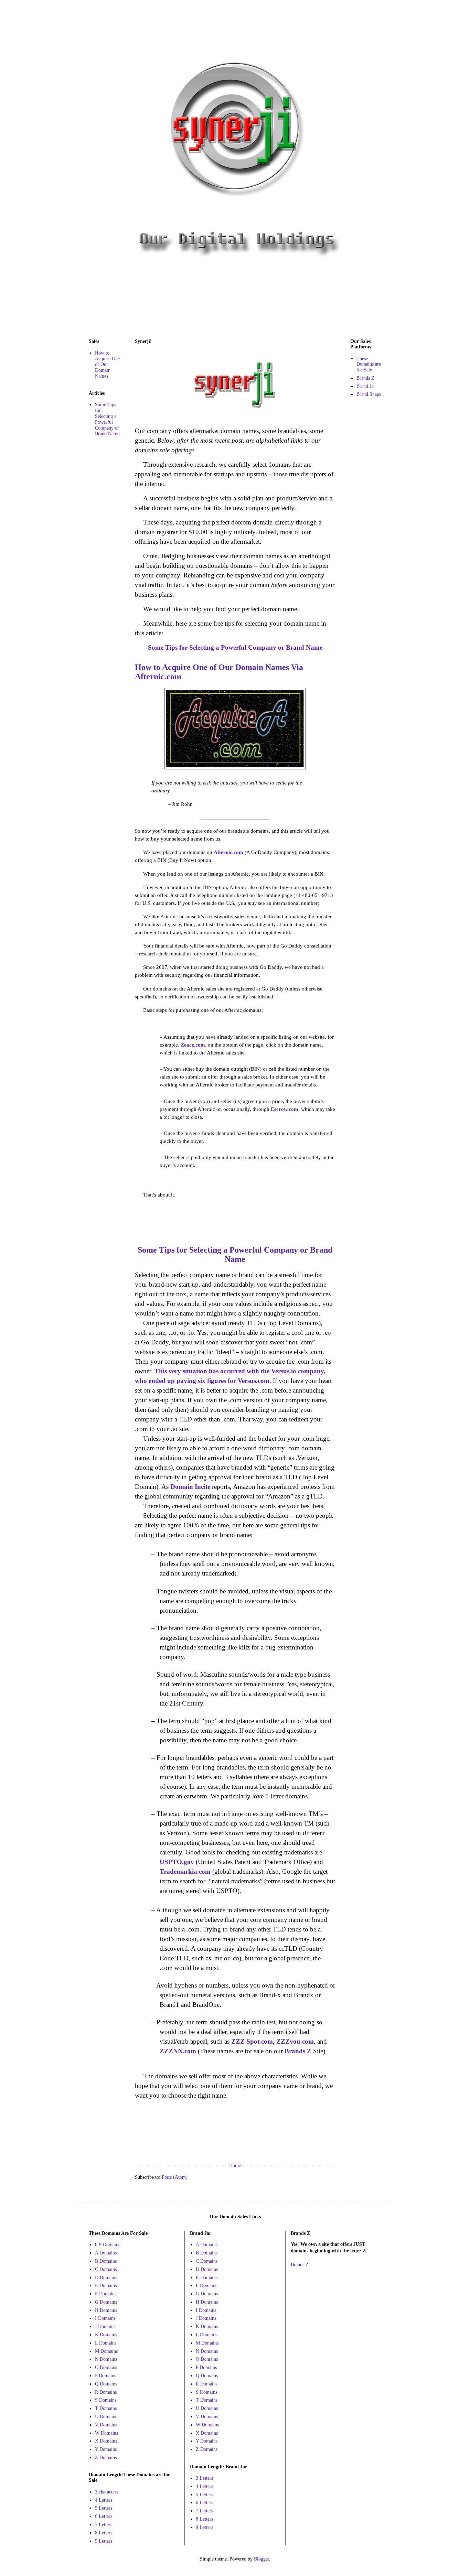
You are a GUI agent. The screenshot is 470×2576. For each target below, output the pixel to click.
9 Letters (104, 2541)
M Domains (106, 2351)
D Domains (106, 2278)
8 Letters (104, 2533)
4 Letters (104, 2500)
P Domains (105, 2376)
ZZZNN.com (178, 2051)
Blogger (261, 2559)
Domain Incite (190, 1487)
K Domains (106, 2335)
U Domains (106, 2417)
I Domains (105, 2318)
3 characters (106, 2492)
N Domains (106, 2359)
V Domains (106, 2425)
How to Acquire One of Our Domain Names (107, 365)
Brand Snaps (369, 394)
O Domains (106, 2367)
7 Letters (104, 2525)
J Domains (105, 2326)
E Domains (106, 2286)
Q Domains (106, 2384)
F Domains (106, 2294)
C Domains (106, 2269)
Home (235, 2166)
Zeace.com (193, 1045)
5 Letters (104, 2508)
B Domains (106, 2261)
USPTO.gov (177, 1862)
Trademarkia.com (185, 1871)
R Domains (106, 2392)
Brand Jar (366, 386)
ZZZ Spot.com (252, 2041)
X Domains (106, 2441)
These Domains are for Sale (369, 364)
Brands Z (298, 2051)
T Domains (106, 2408)
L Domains (106, 2343)
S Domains (106, 2400)
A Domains (106, 2253)
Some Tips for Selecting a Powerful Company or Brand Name (107, 419)
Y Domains (106, 2449)
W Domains (106, 2433)
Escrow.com (285, 1109)
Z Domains (106, 2458)
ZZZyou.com (295, 2041)
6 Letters (104, 2516)
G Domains (106, 2302)
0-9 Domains (108, 2245)
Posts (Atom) (175, 2177)
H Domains (106, 2310)
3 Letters (204, 2478)
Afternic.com (228, 852)
